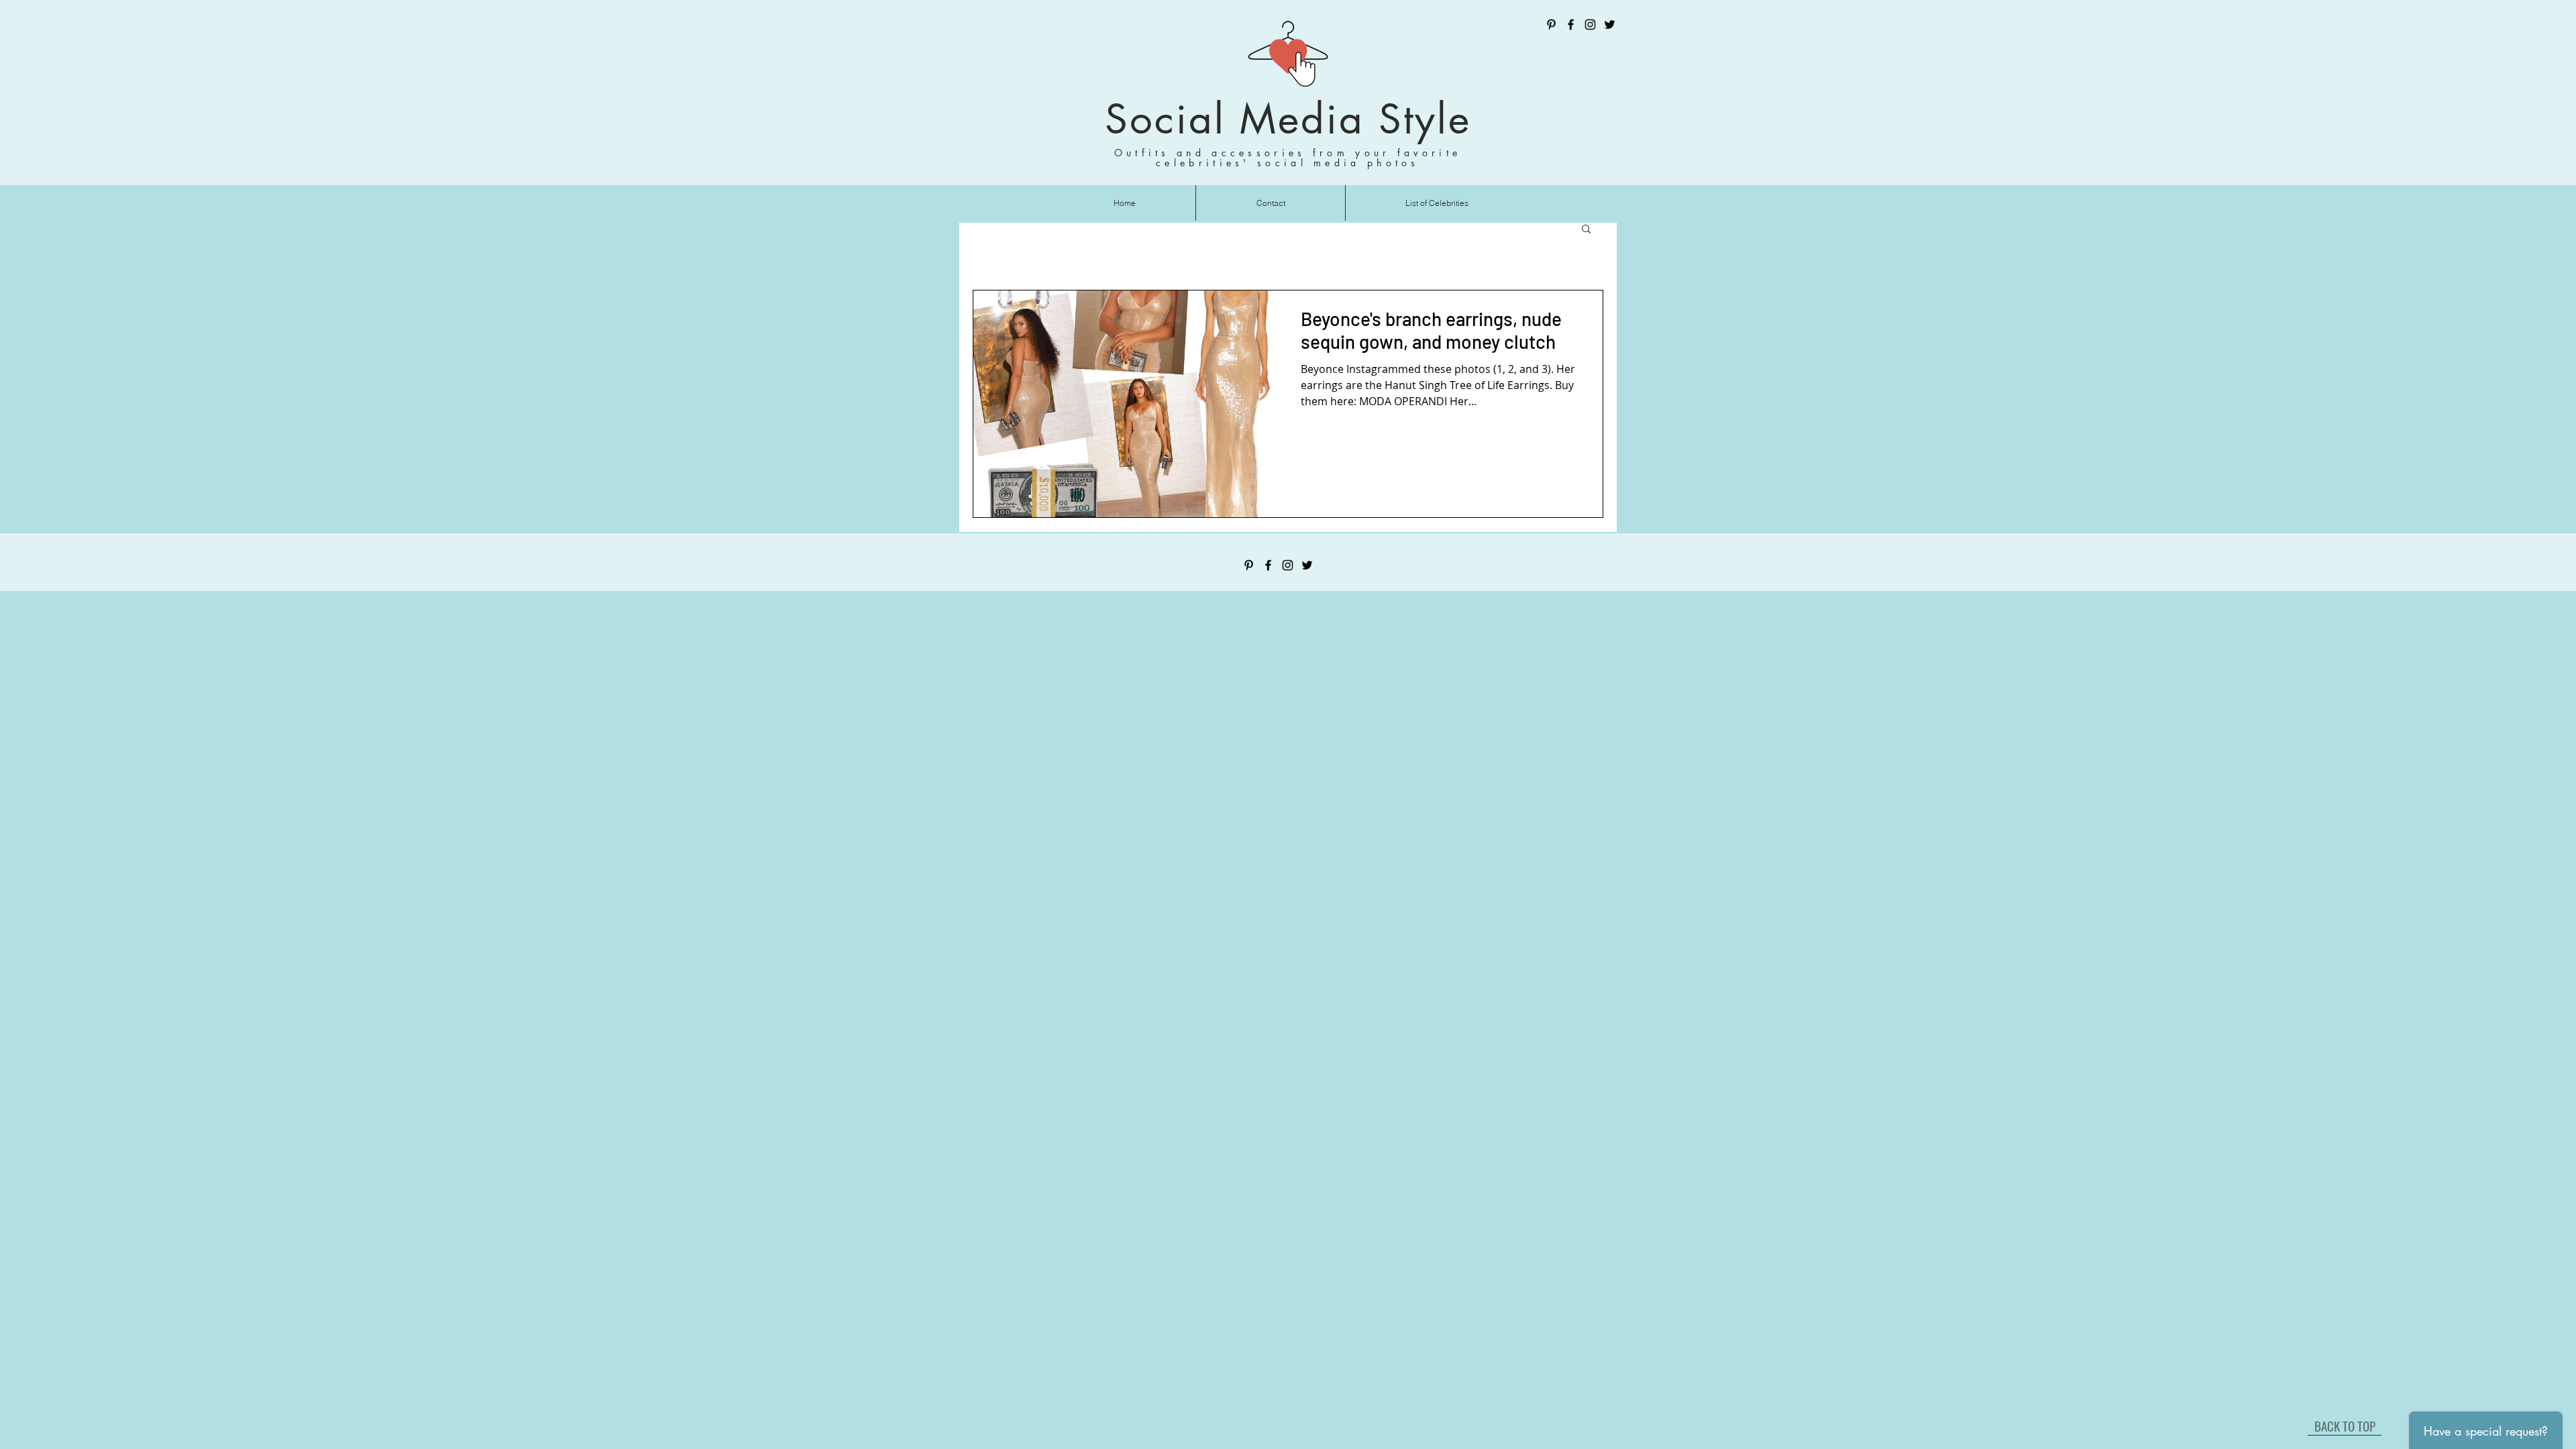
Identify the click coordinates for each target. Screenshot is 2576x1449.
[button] (1586, 230)
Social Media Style (1288, 119)
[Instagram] (1590, 24)
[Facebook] (1571, 24)
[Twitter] (1610, 24)
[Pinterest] (1551, 24)
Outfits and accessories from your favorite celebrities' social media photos (1288, 158)
